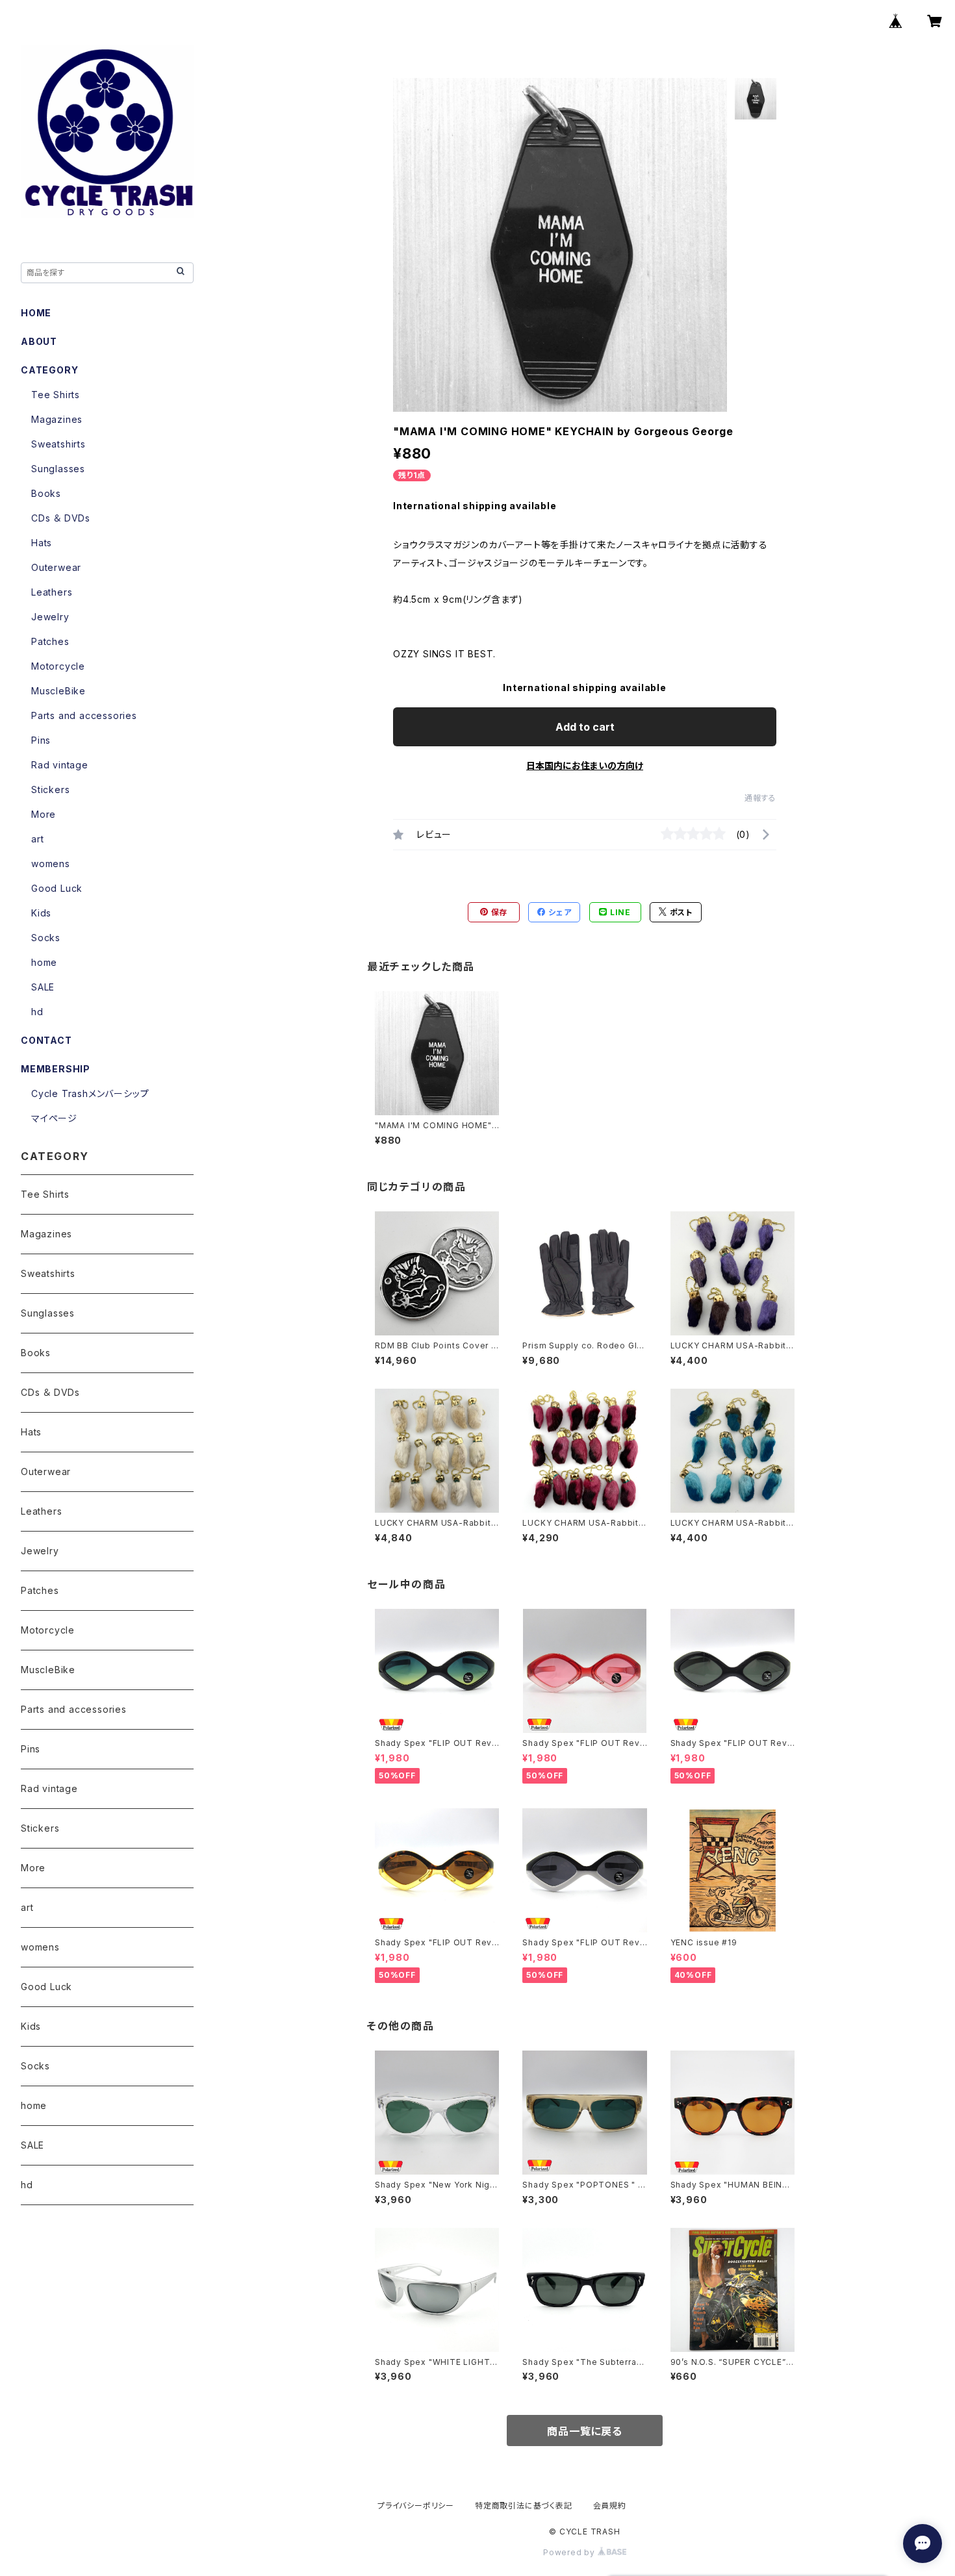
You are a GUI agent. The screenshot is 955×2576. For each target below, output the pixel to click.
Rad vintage (60, 765)
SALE (43, 987)
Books (46, 493)
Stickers (50, 789)
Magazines (57, 419)
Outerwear (56, 567)
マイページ (54, 1118)
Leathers (52, 592)
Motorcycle (58, 666)
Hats (42, 543)
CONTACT (46, 1040)
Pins (41, 740)
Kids (41, 913)
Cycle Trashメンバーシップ (90, 1093)
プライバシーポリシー (416, 2506)
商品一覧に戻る (585, 2431)
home (44, 962)
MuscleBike (58, 691)
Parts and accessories (84, 715)
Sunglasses (58, 469)
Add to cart (585, 727)
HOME (36, 313)
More (44, 814)
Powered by (570, 2552)
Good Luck (57, 888)
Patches (50, 641)
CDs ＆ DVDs (61, 518)
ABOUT (39, 341)
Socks (46, 938)
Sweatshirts (58, 444)
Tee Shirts (56, 395)
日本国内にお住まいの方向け (585, 765)
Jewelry (50, 617)
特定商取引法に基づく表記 (524, 2506)
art (37, 839)
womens (51, 864)
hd (37, 1012)
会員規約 (610, 2506)
